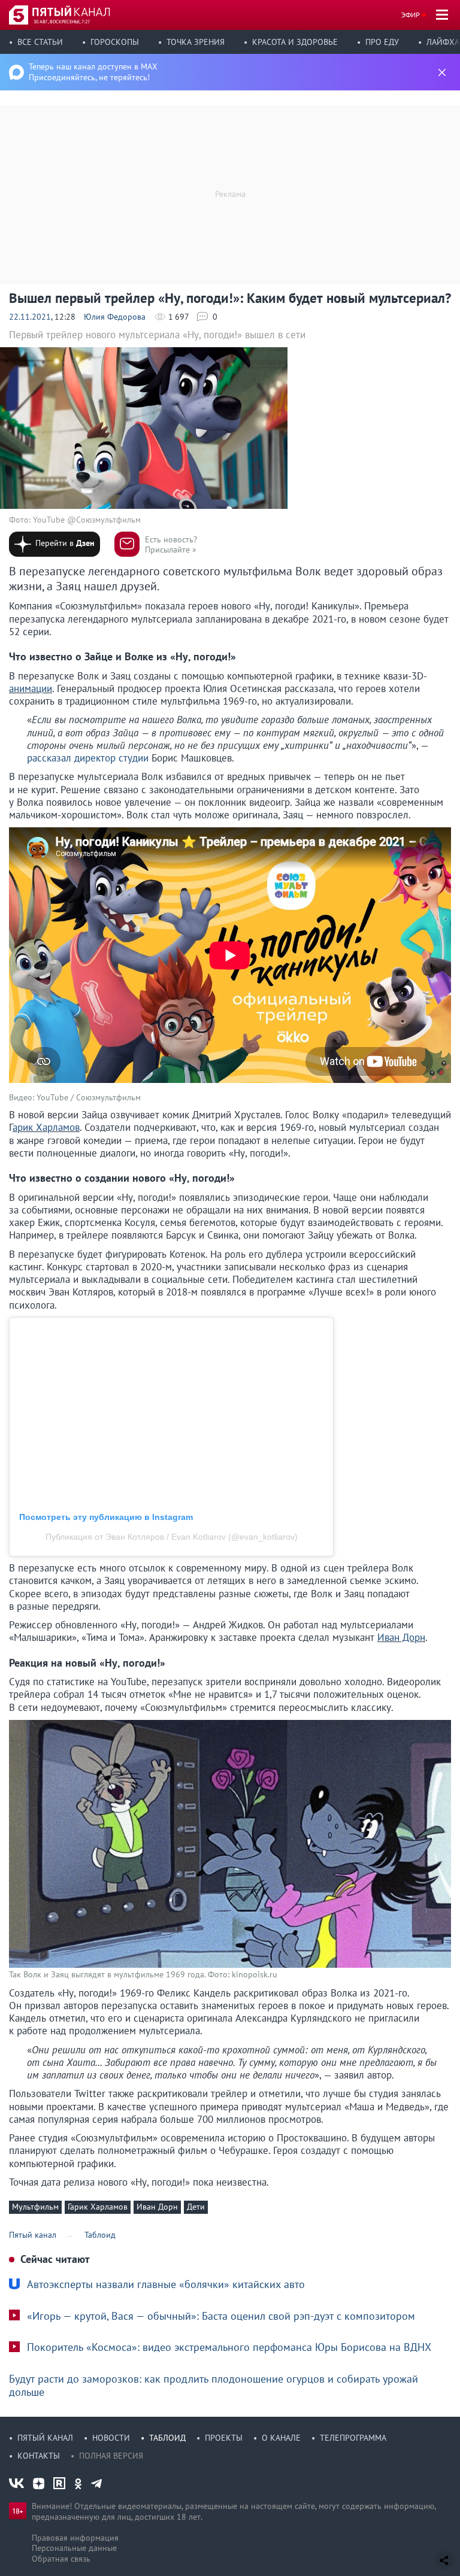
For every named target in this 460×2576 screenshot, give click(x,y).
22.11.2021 (30, 317)
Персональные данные (74, 2548)
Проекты (224, 2438)
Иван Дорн (401, 1637)
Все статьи (40, 42)
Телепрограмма (353, 2438)
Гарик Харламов (98, 2207)
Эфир (411, 15)
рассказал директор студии (88, 758)
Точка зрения (196, 42)
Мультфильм (35, 2207)
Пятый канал (45, 2438)
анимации (31, 688)
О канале (281, 2438)
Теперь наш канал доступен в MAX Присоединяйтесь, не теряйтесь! (93, 72)
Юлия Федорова (115, 317)
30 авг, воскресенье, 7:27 (62, 22)
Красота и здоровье (295, 42)
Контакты (39, 2456)
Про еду (382, 42)
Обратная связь (61, 2559)
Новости (111, 2438)
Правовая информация (75, 2538)
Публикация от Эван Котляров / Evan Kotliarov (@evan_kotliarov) (172, 1537)
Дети (196, 2207)
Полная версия (111, 2456)
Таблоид (167, 2438)
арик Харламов (46, 1127)
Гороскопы (115, 42)
